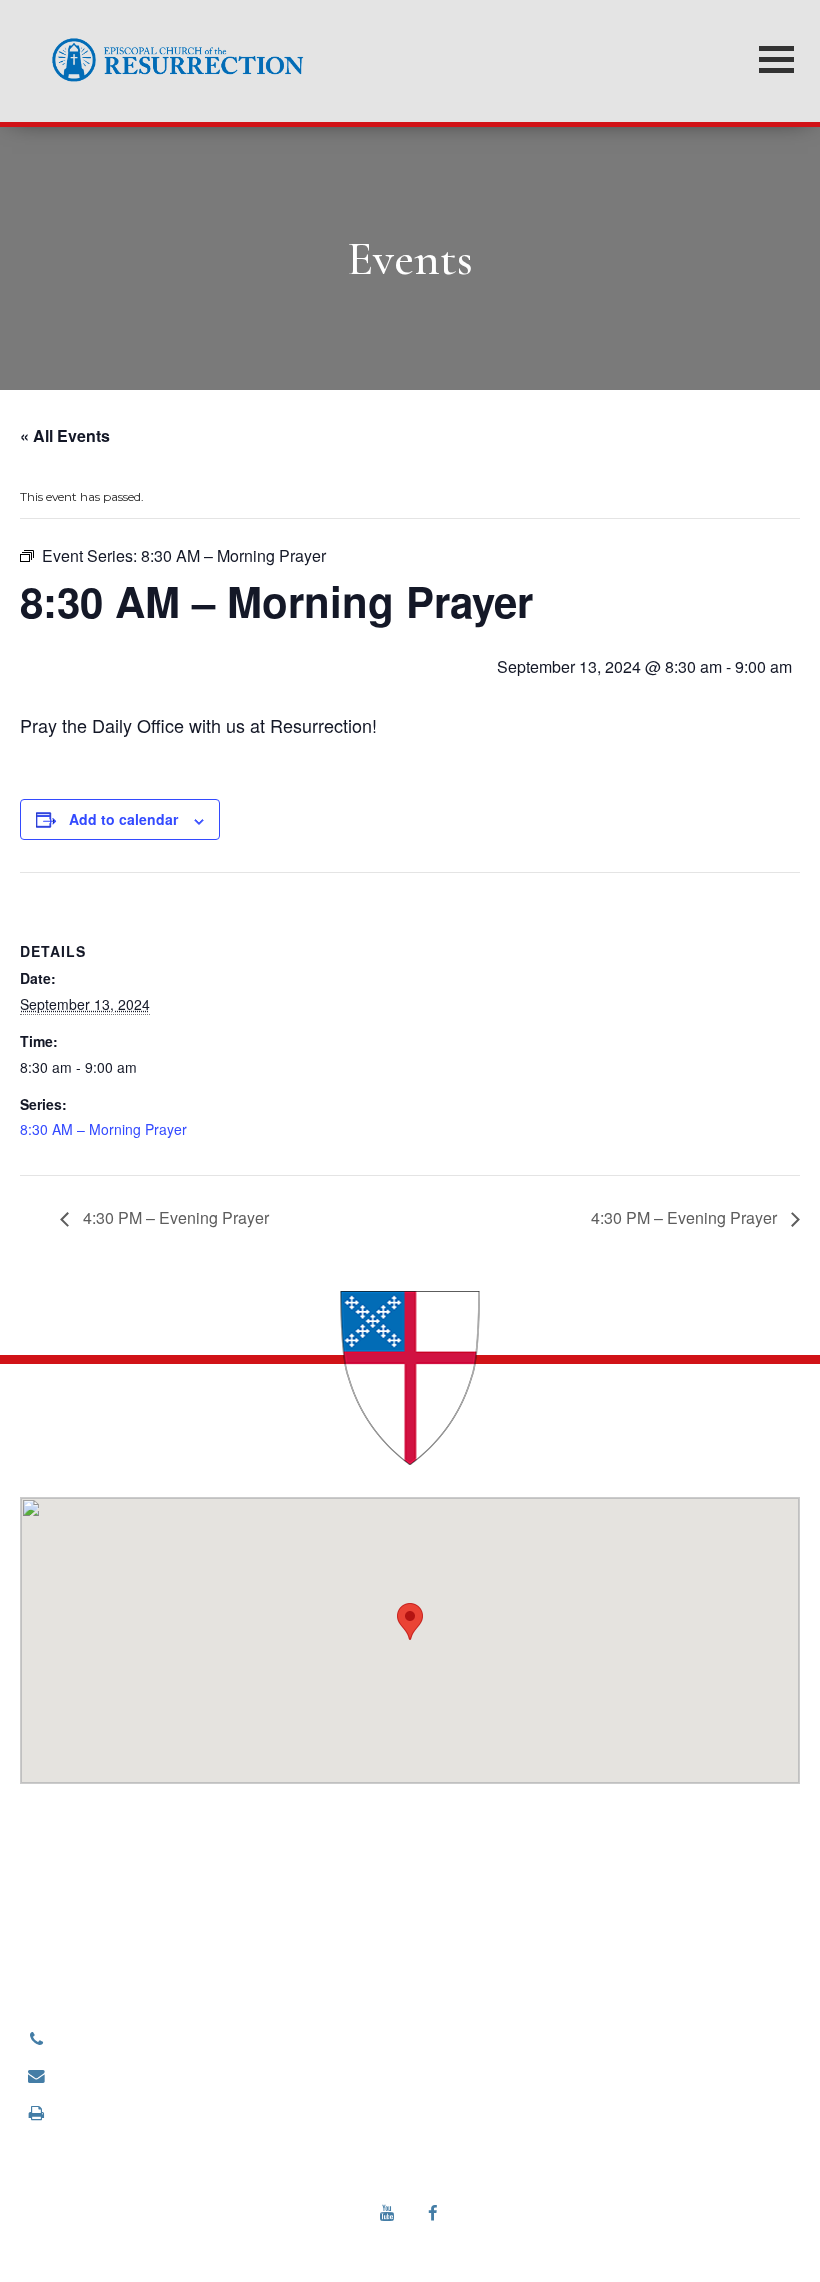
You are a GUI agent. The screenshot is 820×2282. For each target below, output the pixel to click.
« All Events (65, 435)
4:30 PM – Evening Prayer (174, 1217)
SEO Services (494, 2239)
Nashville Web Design (383, 2239)
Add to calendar (123, 819)
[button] (410, 1621)
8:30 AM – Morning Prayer (103, 1129)
